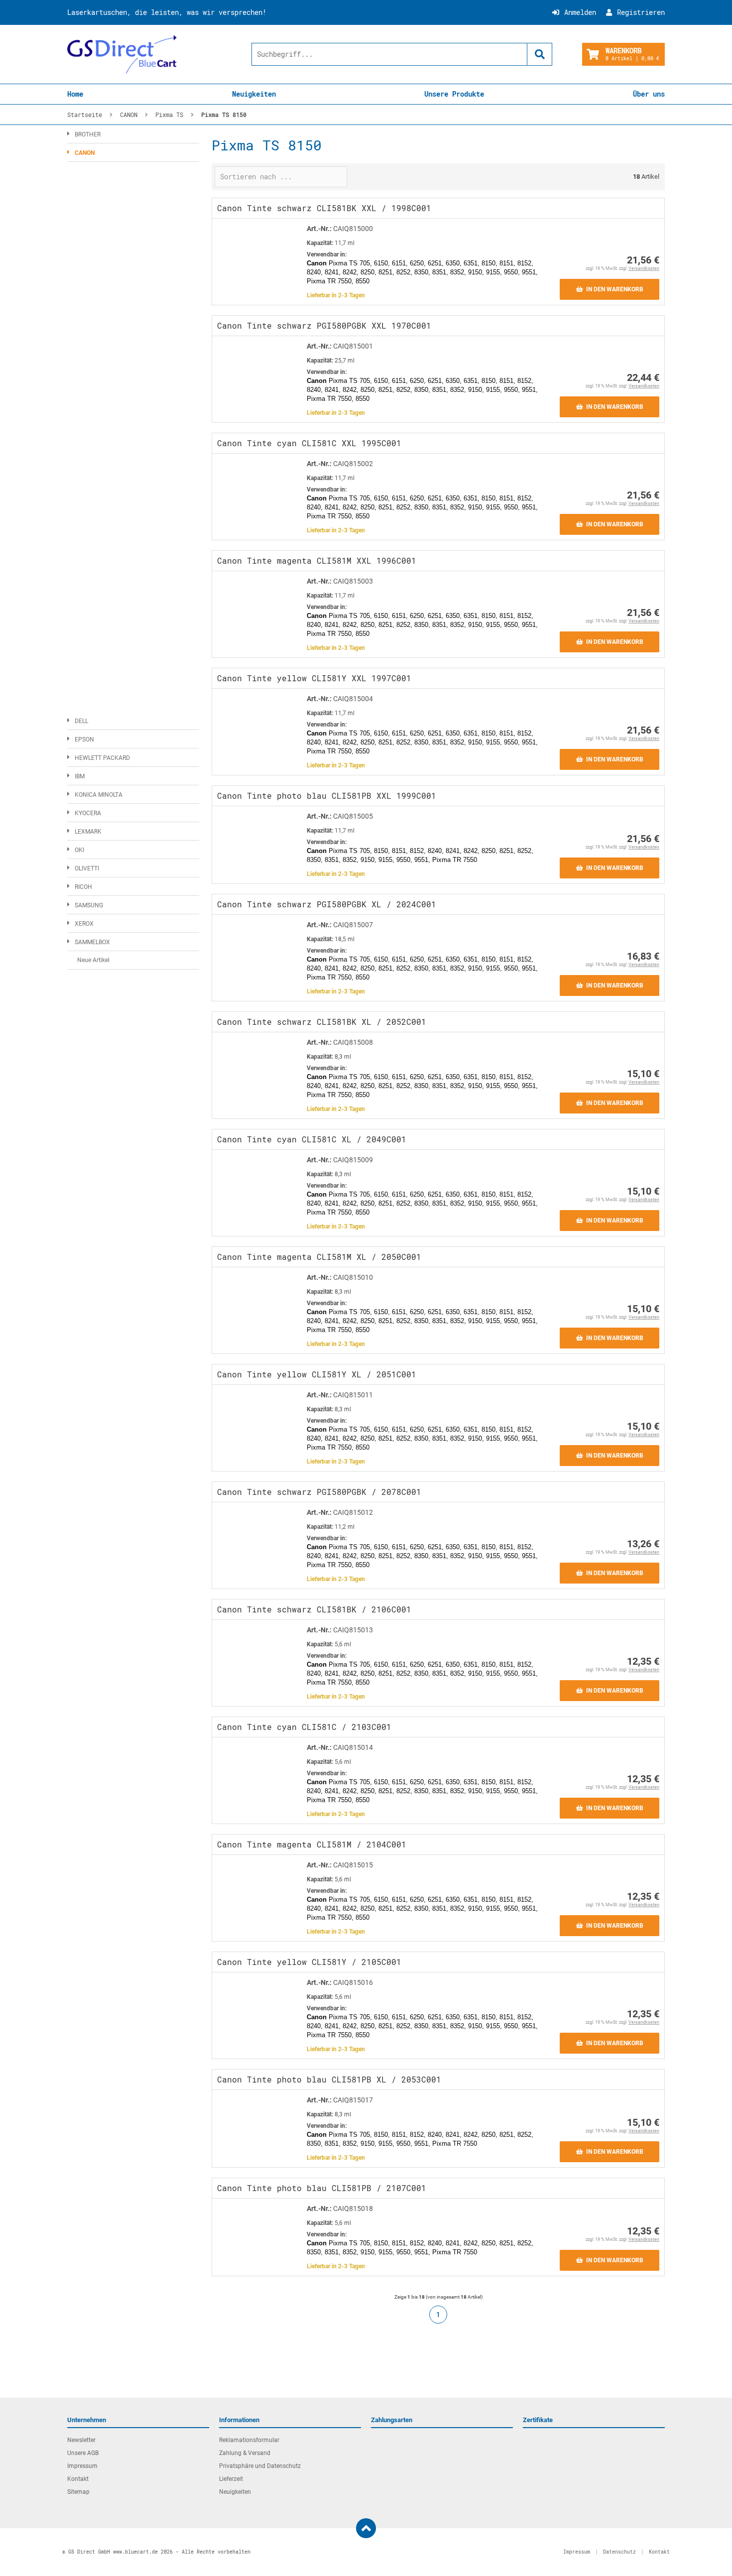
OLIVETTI (87, 868)
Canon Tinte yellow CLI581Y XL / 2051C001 (317, 1374)
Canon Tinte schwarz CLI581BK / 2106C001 (314, 1609)
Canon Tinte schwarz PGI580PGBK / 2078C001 (319, 1492)
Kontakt (78, 2479)
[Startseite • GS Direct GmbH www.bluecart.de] (122, 54)
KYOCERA (88, 813)
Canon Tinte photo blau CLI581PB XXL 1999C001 (327, 796)
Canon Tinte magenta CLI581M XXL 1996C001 (317, 560)
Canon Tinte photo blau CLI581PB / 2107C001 (322, 2188)
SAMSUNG (89, 905)
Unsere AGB (83, 2453)
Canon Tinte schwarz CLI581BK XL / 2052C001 (322, 1022)
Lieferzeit (231, 2479)
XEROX (84, 924)
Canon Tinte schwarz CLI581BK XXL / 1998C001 (324, 208)
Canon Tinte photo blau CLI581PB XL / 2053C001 (329, 2079)
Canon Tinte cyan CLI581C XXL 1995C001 (309, 443)
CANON (85, 153)
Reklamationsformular (249, 2440)
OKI (79, 850)
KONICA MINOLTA (99, 795)
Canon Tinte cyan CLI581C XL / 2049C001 (312, 1139)
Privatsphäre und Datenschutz (260, 2466)
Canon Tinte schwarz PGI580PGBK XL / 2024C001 (327, 904)
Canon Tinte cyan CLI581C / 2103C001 (304, 1727)
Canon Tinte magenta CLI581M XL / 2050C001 (319, 1257)
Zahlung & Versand (245, 2453)
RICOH (83, 887)
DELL (81, 721)
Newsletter (81, 2440)
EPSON (84, 739)
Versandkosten (644, 268)
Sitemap (78, 2492)
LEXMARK (88, 832)
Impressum (82, 2466)
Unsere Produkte (454, 94)
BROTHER (88, 134)
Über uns (649, 94)
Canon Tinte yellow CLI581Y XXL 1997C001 (314, 678)
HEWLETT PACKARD (102, 758)
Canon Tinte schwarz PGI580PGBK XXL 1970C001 (324, 325)
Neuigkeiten (254, 94)
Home (75, 94)
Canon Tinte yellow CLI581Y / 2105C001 (309, 1962)
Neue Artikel (93, 960)
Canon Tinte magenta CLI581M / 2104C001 (312, 1844)
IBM (80, 776)
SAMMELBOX (92, 942)
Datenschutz (619, 2552)
